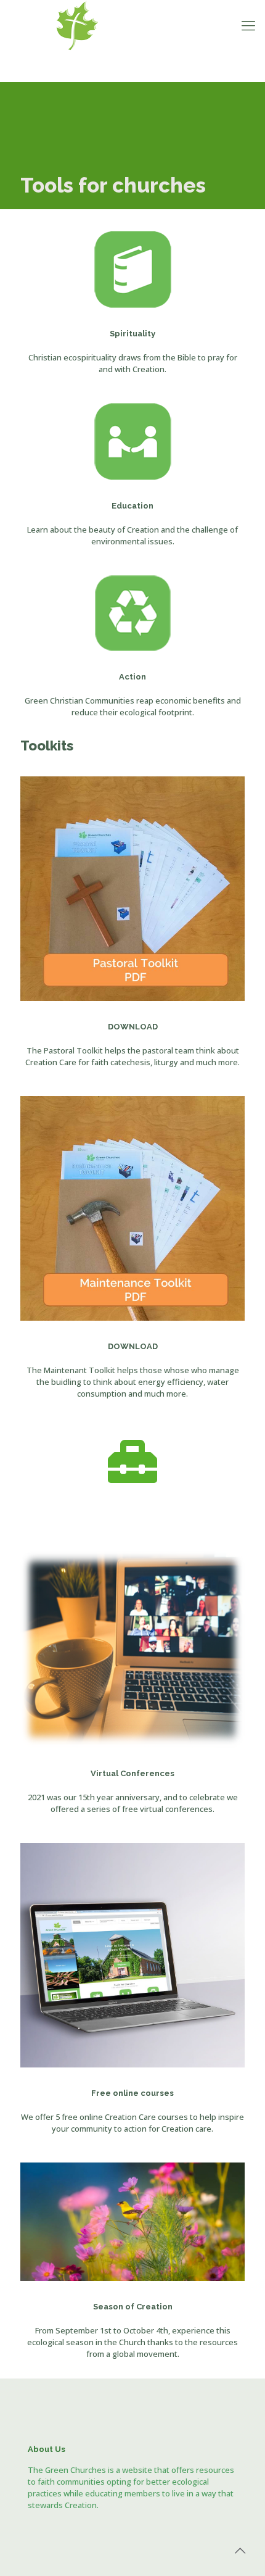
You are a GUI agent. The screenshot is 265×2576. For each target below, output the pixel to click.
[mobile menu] (248, 25)
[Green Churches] (132, 25)
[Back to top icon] (240, 2551)
